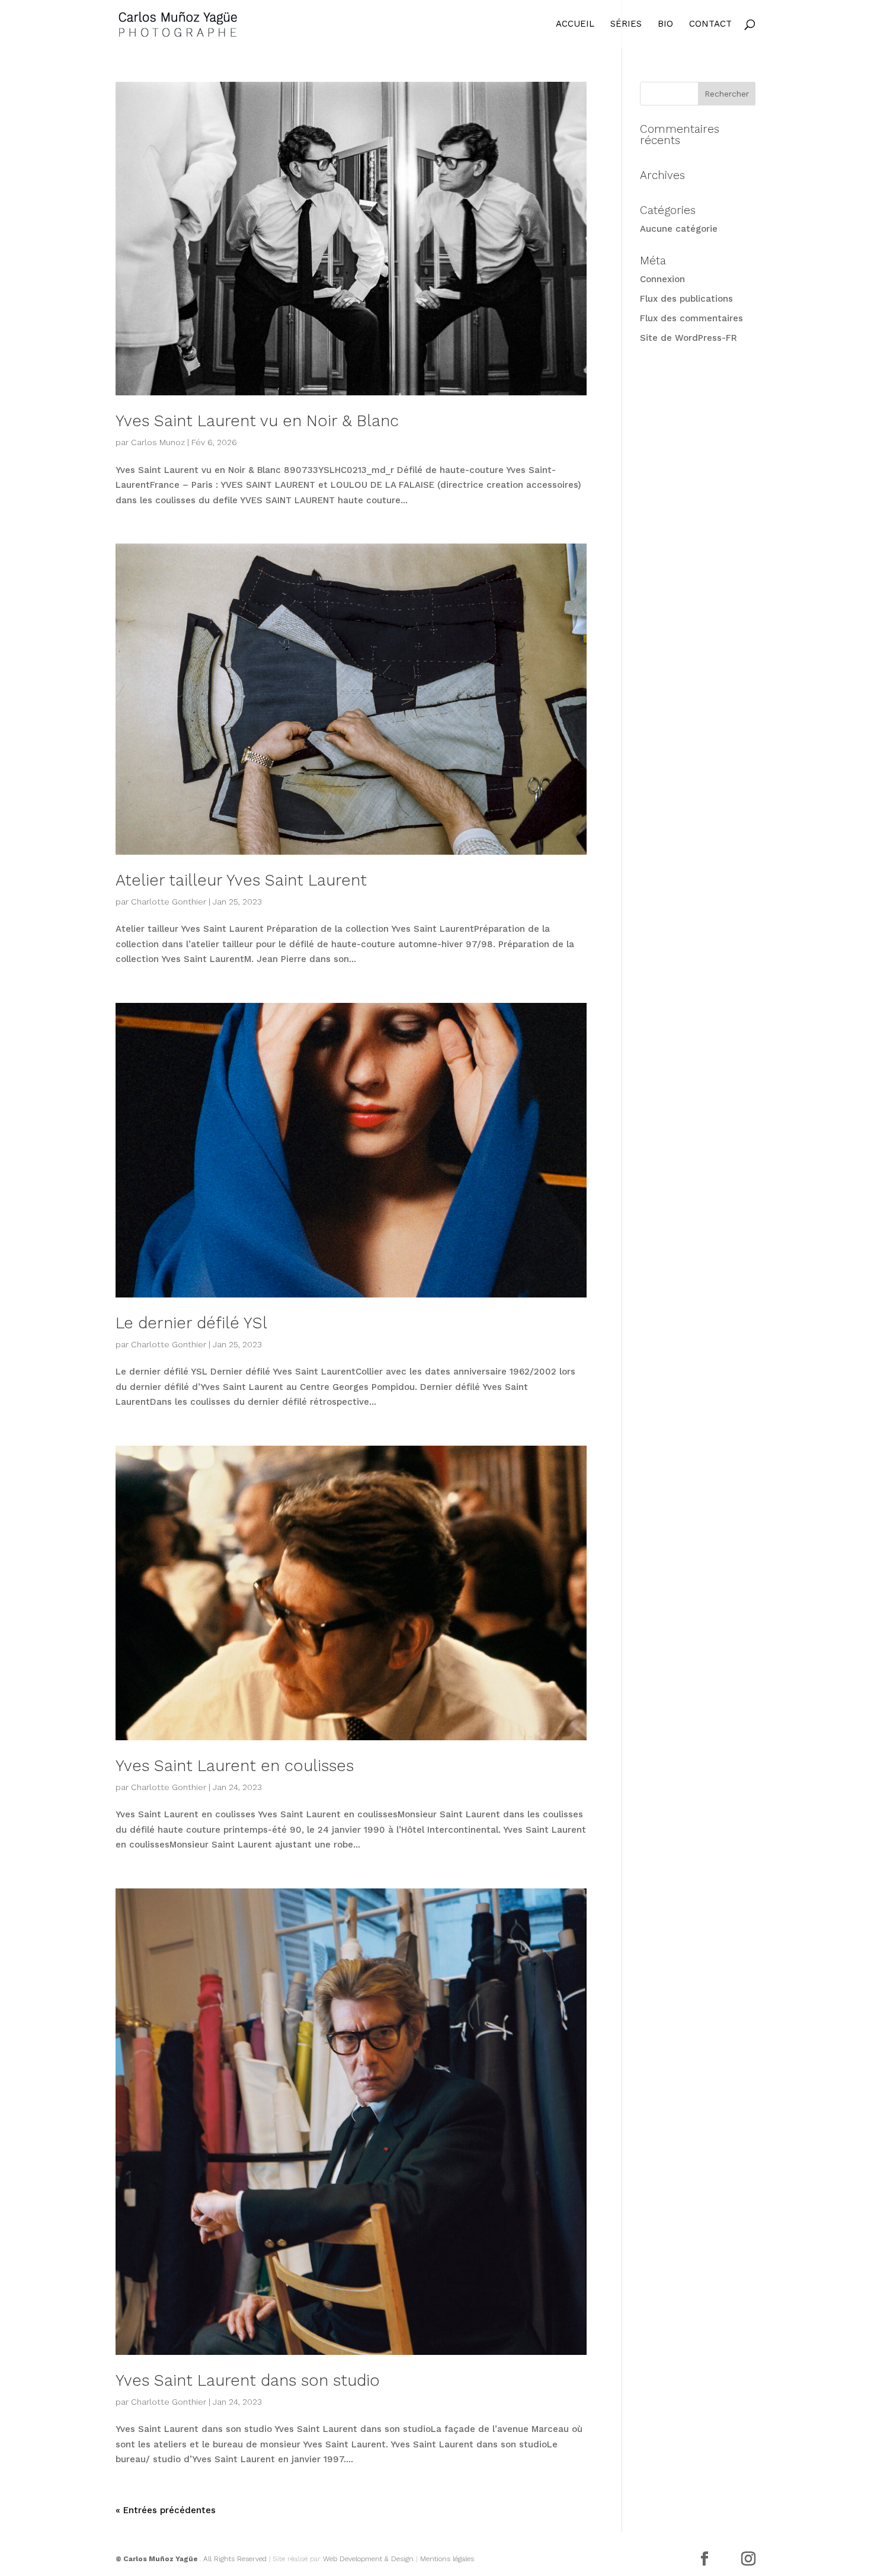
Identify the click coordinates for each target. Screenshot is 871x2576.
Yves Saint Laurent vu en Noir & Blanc (257, 421)
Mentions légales (447, 2559)
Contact (710, 24)
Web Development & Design (368, 2559)
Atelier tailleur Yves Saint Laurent (241, 880)
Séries (626, 24)
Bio (665, 24)
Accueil (575, 24)
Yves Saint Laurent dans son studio (248, 2380)
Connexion (662, 279)
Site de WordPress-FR (689, 338)
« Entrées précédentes (166, 2510)
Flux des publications (686, 299)
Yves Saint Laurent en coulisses (235, 1766)
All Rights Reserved (235, 2559)
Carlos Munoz (158, 442)
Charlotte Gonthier (169, 902)
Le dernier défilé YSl (191, 1323)
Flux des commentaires (691, 318)
